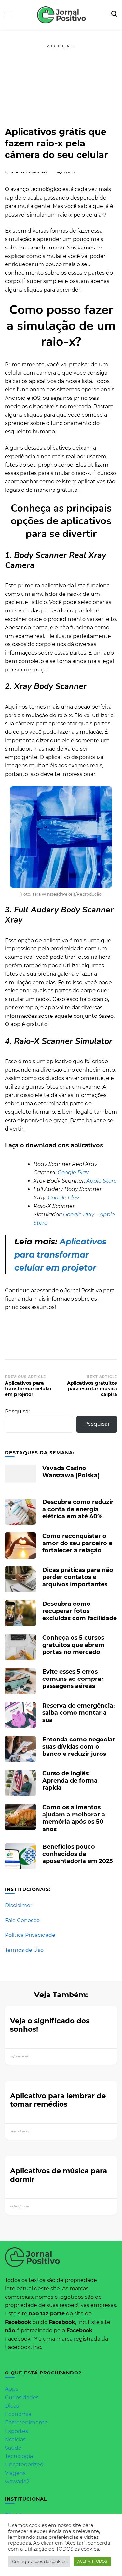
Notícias (15, 2440)
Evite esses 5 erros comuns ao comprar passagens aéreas (73, 1679)
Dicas (12, 2406)
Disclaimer (19, 1905)
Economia (18, 2414)
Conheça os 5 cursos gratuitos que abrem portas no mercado (73, 1645)
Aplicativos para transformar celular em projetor (60, 1255)
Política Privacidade (30, 1935)
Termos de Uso (24, 1950)
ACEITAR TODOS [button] (92, 2561)
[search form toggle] (114, 15)
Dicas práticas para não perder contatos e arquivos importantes (78, 1577)
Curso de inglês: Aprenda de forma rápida (70, 1780)
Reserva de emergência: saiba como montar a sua (79, 1713)
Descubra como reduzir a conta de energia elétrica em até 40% (78, 1509)
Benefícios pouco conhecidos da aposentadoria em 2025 (78, 1854)
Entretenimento (26, 2423)
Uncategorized (24, 2465)
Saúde (13, 2448)
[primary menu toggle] (8, 15)
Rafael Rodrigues (29, 172)
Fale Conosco (22, 1920)
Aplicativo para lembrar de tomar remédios (58, 2100)
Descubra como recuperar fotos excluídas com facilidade (80, 1611)
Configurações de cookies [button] (39, 2561)
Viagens (15, 2473)
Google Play (73, 1173)
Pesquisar (18, 1412)
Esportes (16, 2431)
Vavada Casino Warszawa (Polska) (71, 1472)
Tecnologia (19, 2456)
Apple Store (102, 1181)
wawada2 (17, 2482)
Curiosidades (22, 2397)
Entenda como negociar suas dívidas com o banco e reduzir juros (79, 1747)
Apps (12, 2389)
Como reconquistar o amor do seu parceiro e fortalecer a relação (77, 1543)
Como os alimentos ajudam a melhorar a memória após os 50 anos (74, 1818)
